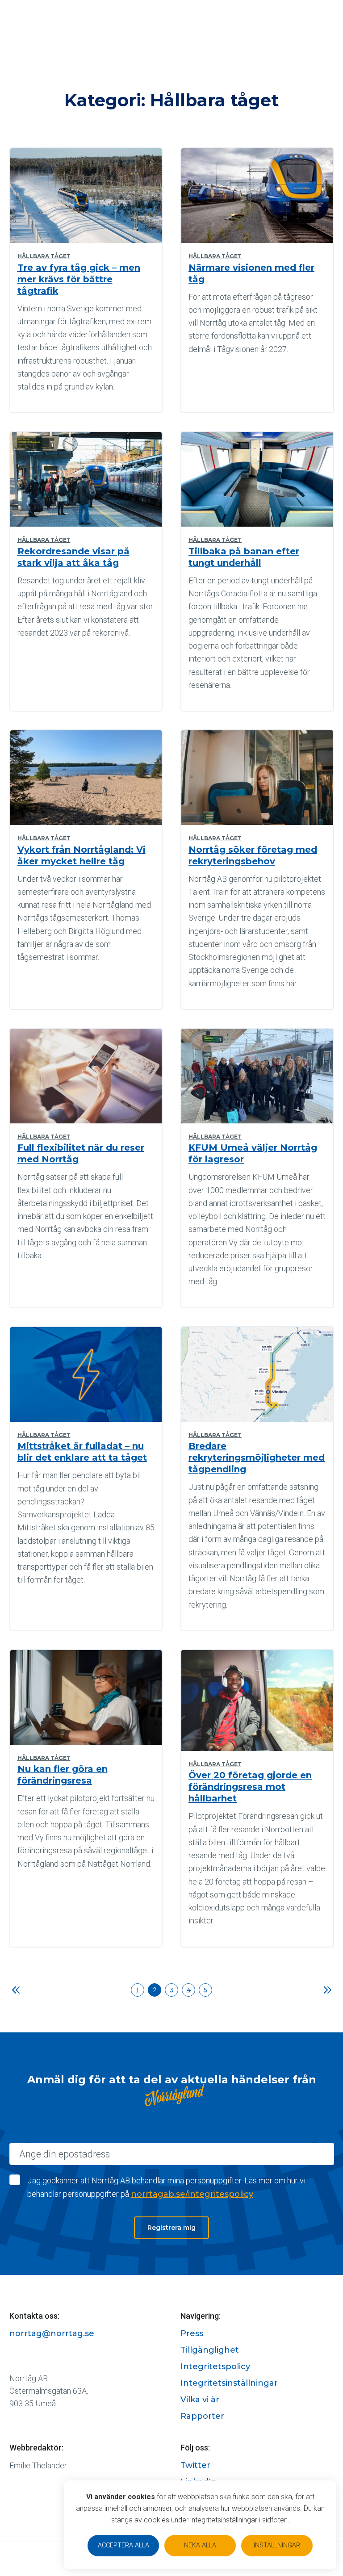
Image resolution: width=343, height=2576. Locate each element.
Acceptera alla (123, 2545)
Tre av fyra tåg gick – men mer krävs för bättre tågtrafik (79, 279)
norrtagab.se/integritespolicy (192, 2194)
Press (192, 2333)
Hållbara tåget (44, 256)
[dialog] (200, 2525)
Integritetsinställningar (229, 2383)
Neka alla (200, 2545)
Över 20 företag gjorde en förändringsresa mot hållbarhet (250, 1787)
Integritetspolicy (215, 2367)
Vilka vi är (200, 2400)
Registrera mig (171, 2228)
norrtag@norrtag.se (52, 2333)
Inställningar (277, 2545)
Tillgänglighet (210, 2350)
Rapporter (202, 2416)
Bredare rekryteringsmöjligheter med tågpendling (257, 1458)
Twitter (195, 2465)
